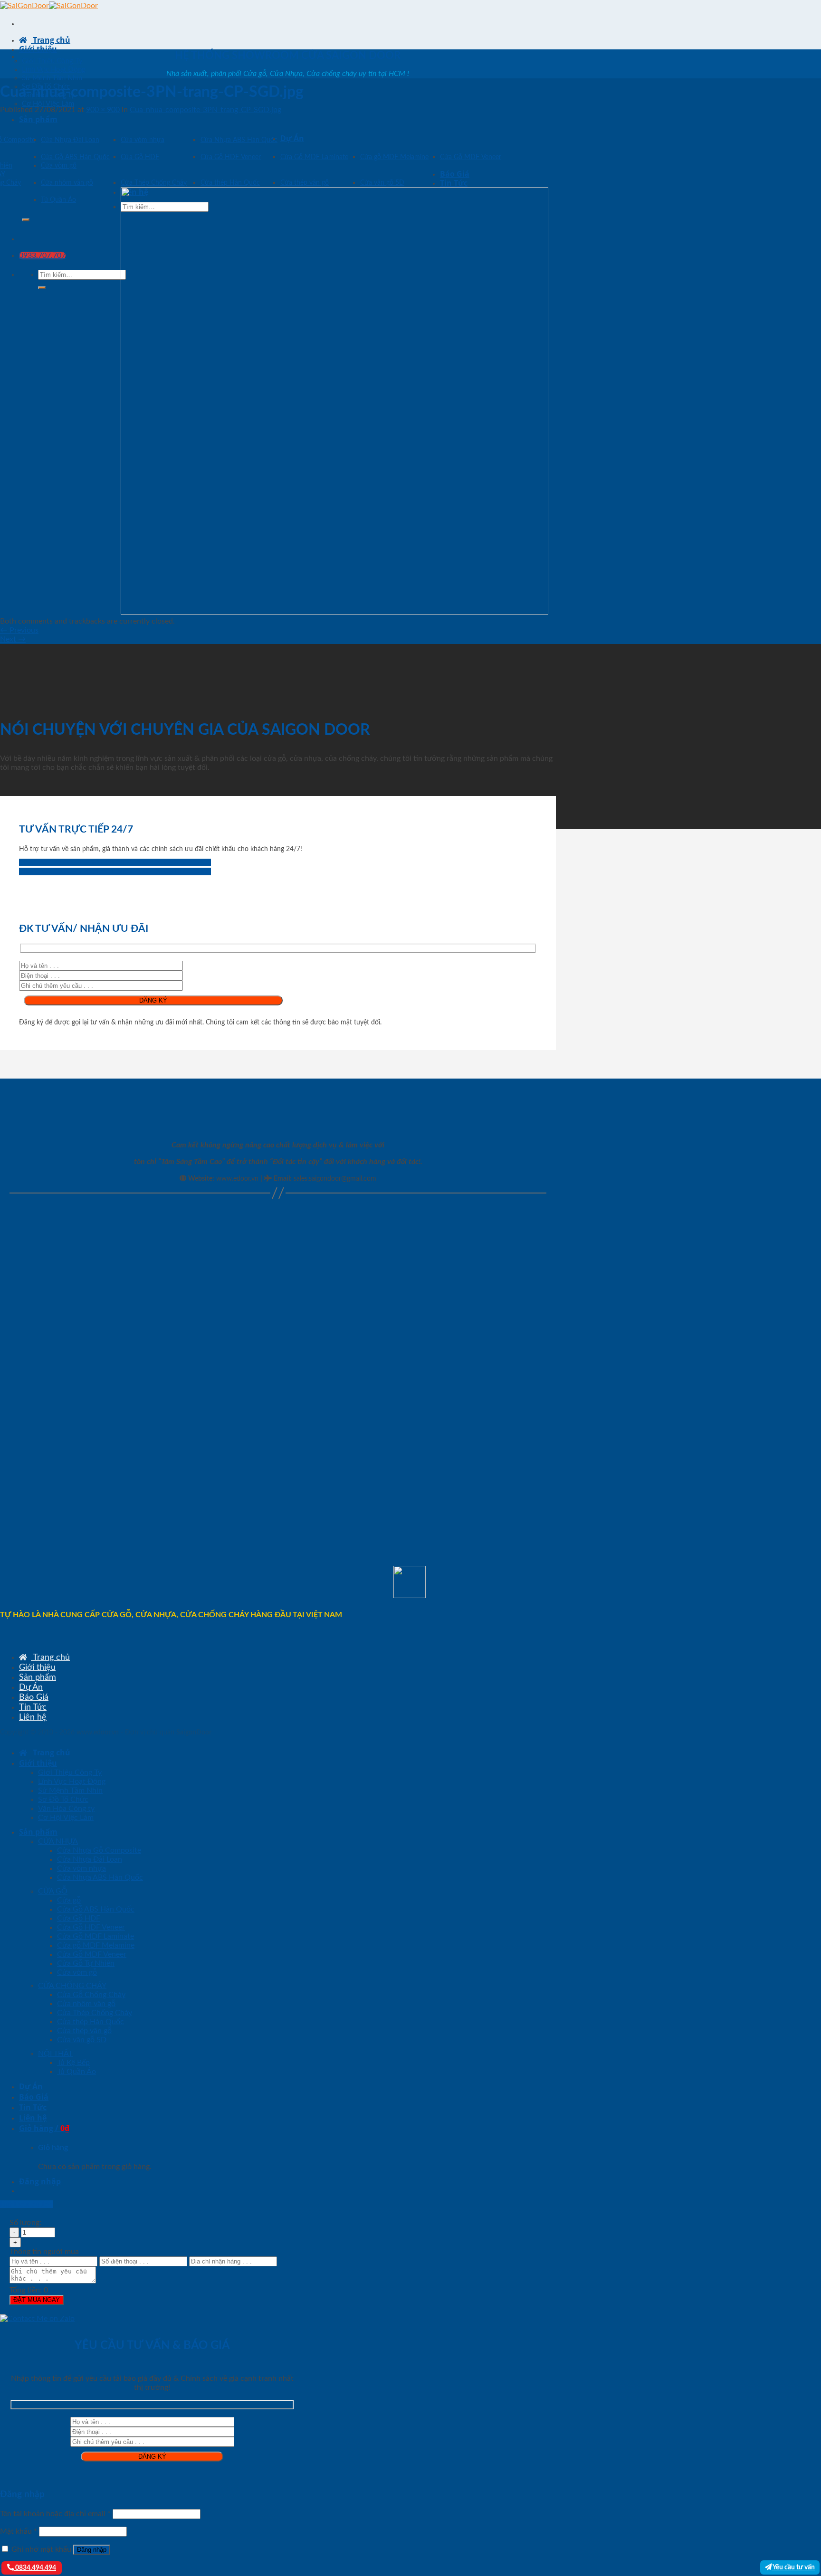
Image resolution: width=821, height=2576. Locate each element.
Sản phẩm (38, 119)
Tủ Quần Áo (58, 200)
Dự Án (292, 138)
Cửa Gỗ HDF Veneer (231, 157)
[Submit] (26, 220)
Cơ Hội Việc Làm (48, 104)
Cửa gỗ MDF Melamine (394, 157)
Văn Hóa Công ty (66, 1809)
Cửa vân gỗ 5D (382, 183)
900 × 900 (103, 110)
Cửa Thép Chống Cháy (154, 183)
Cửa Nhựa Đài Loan (70, 140)
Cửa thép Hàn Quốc (230, 183)
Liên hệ (33, 1717)
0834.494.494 (35, 2568)
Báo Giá (455, 174)
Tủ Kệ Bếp (73, 2063)
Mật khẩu (19, 2531)
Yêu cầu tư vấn (793, 2567)
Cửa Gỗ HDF (140, 157)
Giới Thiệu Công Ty (52, 61)
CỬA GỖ (53, 1891)
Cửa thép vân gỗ (305, 183)
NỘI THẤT (55, 2054)
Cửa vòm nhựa (143, 140)
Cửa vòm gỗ (59, 166)
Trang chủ (51, 40)
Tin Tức (454, 183)
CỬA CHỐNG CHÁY (72, 1986)
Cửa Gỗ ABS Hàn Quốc (75, 157)
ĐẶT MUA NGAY (37, 2300)
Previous (19, 630)
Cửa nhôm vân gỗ (67, 183)
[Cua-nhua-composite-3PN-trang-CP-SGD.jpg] (334, 612)
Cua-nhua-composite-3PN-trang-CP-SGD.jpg (205, 110)
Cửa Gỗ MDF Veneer (471, 157)
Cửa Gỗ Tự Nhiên (86, 1963)
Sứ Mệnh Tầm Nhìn (52, 78)
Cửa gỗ (69, 1900)
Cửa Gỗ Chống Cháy (91, 1995)
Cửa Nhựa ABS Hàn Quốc (239, 140)
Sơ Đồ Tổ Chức (63, 1799)
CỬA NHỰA (58, 1841)
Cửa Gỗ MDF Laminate (314, 157)
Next (13, 639)
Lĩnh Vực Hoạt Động (54, 70)
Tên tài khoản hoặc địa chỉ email (55, 2514)
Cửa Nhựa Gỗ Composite (99, 1850)
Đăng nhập (92, 2550)
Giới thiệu (38, 49)
